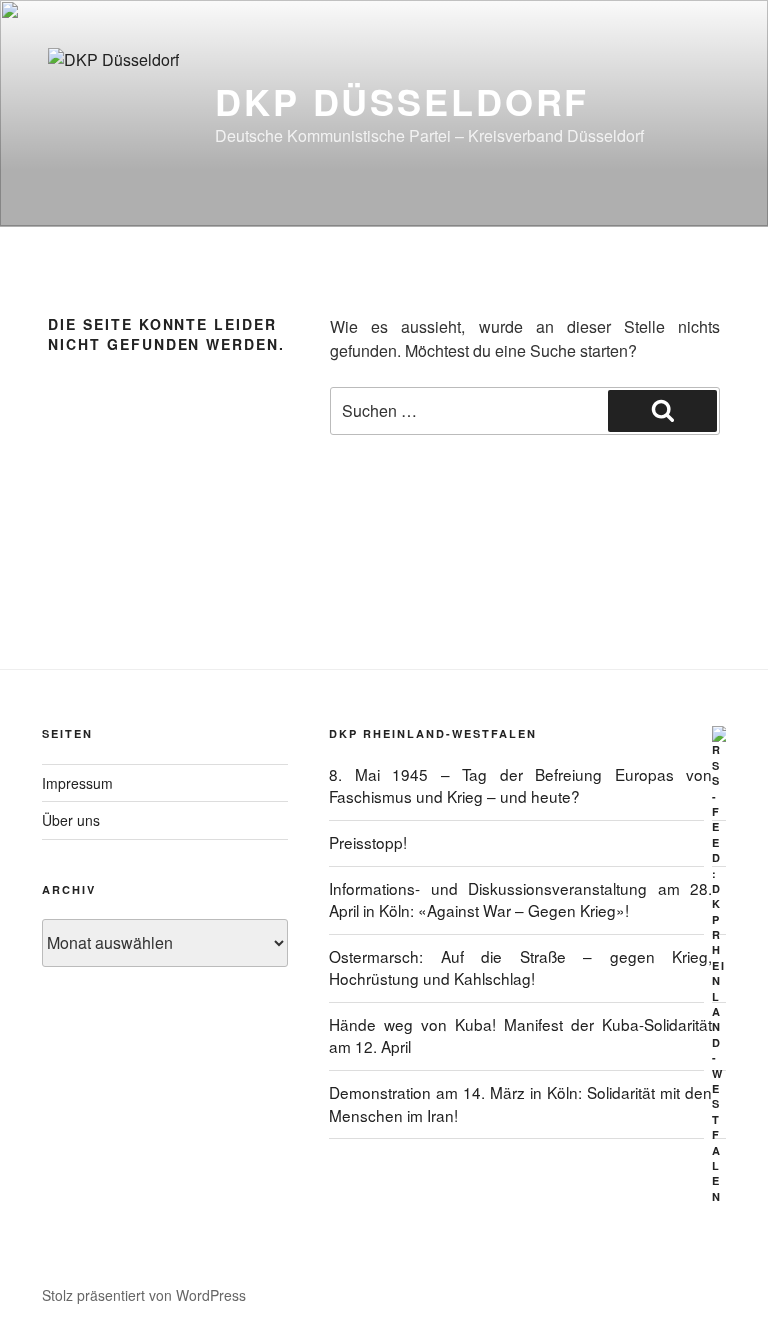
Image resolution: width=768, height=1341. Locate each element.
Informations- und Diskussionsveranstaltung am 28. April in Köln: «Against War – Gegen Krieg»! (520, 899)
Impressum (77, 783)
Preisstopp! (368, 842)
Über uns (71, 820)
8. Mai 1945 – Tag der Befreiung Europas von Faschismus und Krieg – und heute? (520, 785)
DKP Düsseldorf (402, 101)
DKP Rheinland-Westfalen (433, 733)
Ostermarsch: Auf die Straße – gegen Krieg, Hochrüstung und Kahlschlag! (520, 967)
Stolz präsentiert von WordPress (144, 1295)
